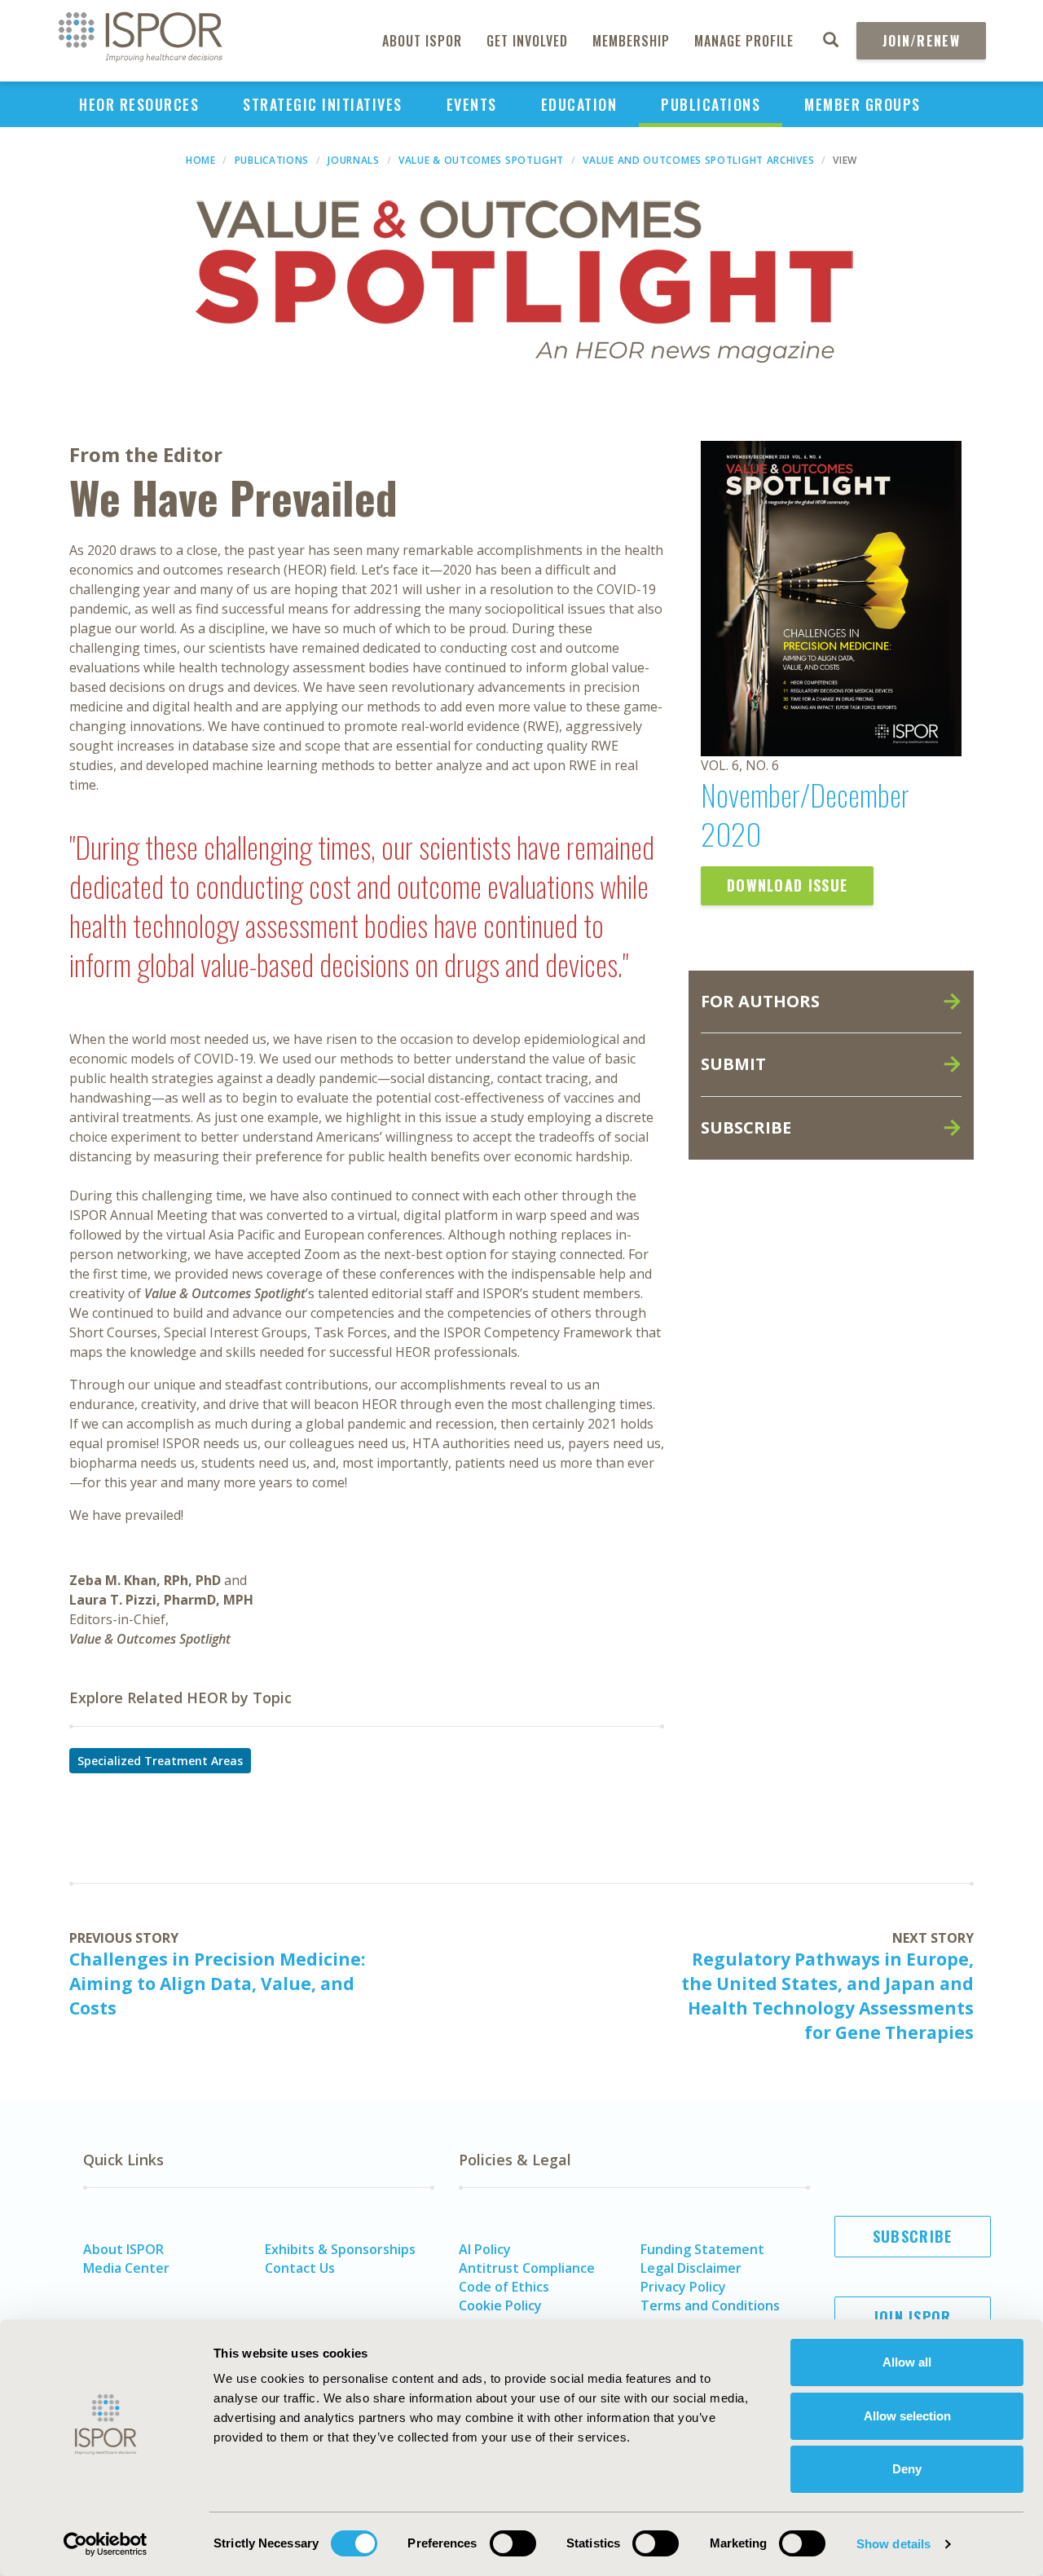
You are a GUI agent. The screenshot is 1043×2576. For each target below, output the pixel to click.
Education (579, 104)
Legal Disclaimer (691, 2268)
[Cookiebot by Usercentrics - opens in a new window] (106, 2544)
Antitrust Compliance (527, 2268)
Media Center (126, 2268)
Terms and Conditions (710, 2305)
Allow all (907, 2362)
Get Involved (527, 41)
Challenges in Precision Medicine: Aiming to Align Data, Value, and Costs (217, 1984)
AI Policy (485, 2249)
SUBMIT (733, 1064)
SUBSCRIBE (746, 1127)
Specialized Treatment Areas (160, 1761)
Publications (711, 104)
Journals (354, 160)
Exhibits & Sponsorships (340, 2249)
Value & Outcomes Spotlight (481, 160)
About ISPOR (422, 41)
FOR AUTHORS (760, 1001)
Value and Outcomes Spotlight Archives (698, 160)
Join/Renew (921, 41)
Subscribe (913, 2236)
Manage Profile (744, 41)
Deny (907, 2469)
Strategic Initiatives (323, 104)
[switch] (513, 2543)
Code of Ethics (504, 2287)
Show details (893, 2544)
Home (201, 160)
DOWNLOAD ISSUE (787, 885)
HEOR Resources (139, 104)
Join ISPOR (913, 2317)
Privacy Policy (683, 2287)
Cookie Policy (500, 2305)
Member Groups (863, 104)
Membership (631, 41)
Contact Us (300, 2268)
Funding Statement (702, 2249)
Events (472, 104)
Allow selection (907, 2416)
